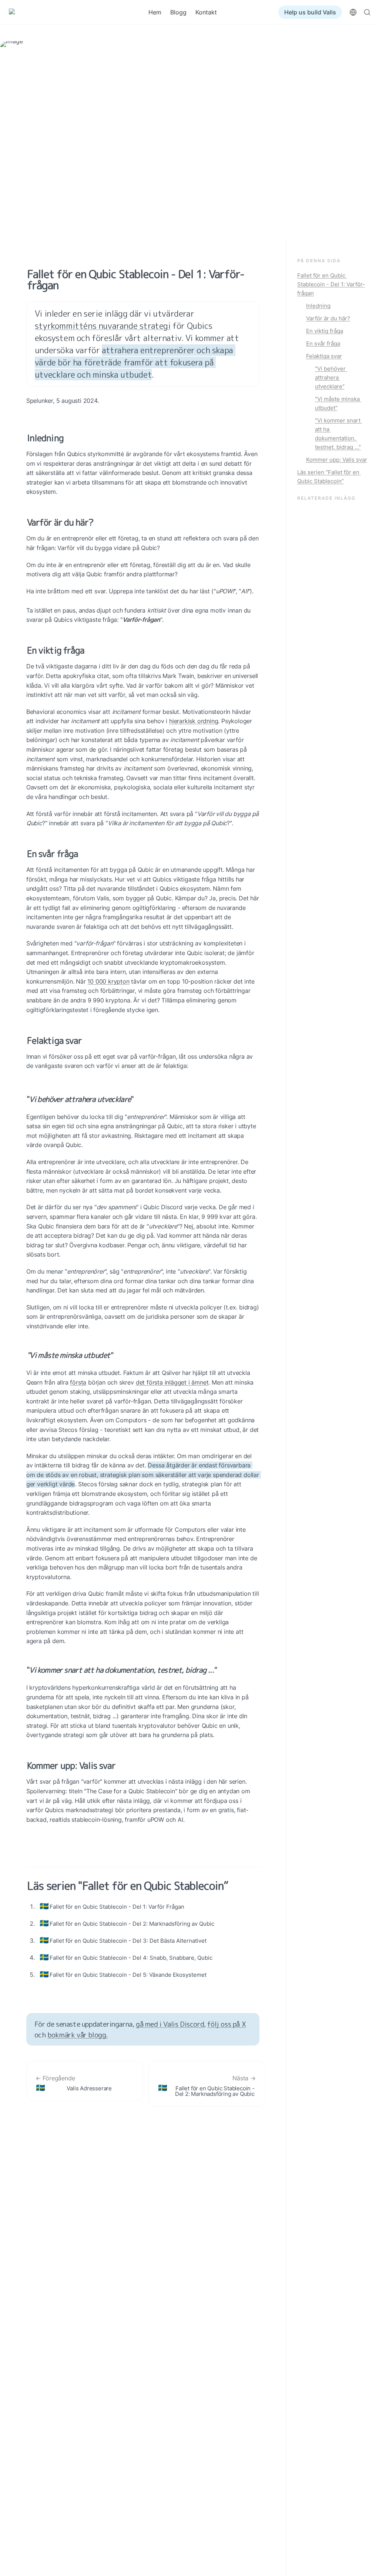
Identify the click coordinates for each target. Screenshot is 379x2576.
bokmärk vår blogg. (78, 2035)
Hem (155, 12)
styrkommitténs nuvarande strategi (103, 326)
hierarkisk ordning (194, 721)
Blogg (178, 12)
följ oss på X (227, 2024)
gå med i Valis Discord (170, 2024)
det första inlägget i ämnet (172, 1382)
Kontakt (206, 12)
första (78, 1382)
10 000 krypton (108, 981)
